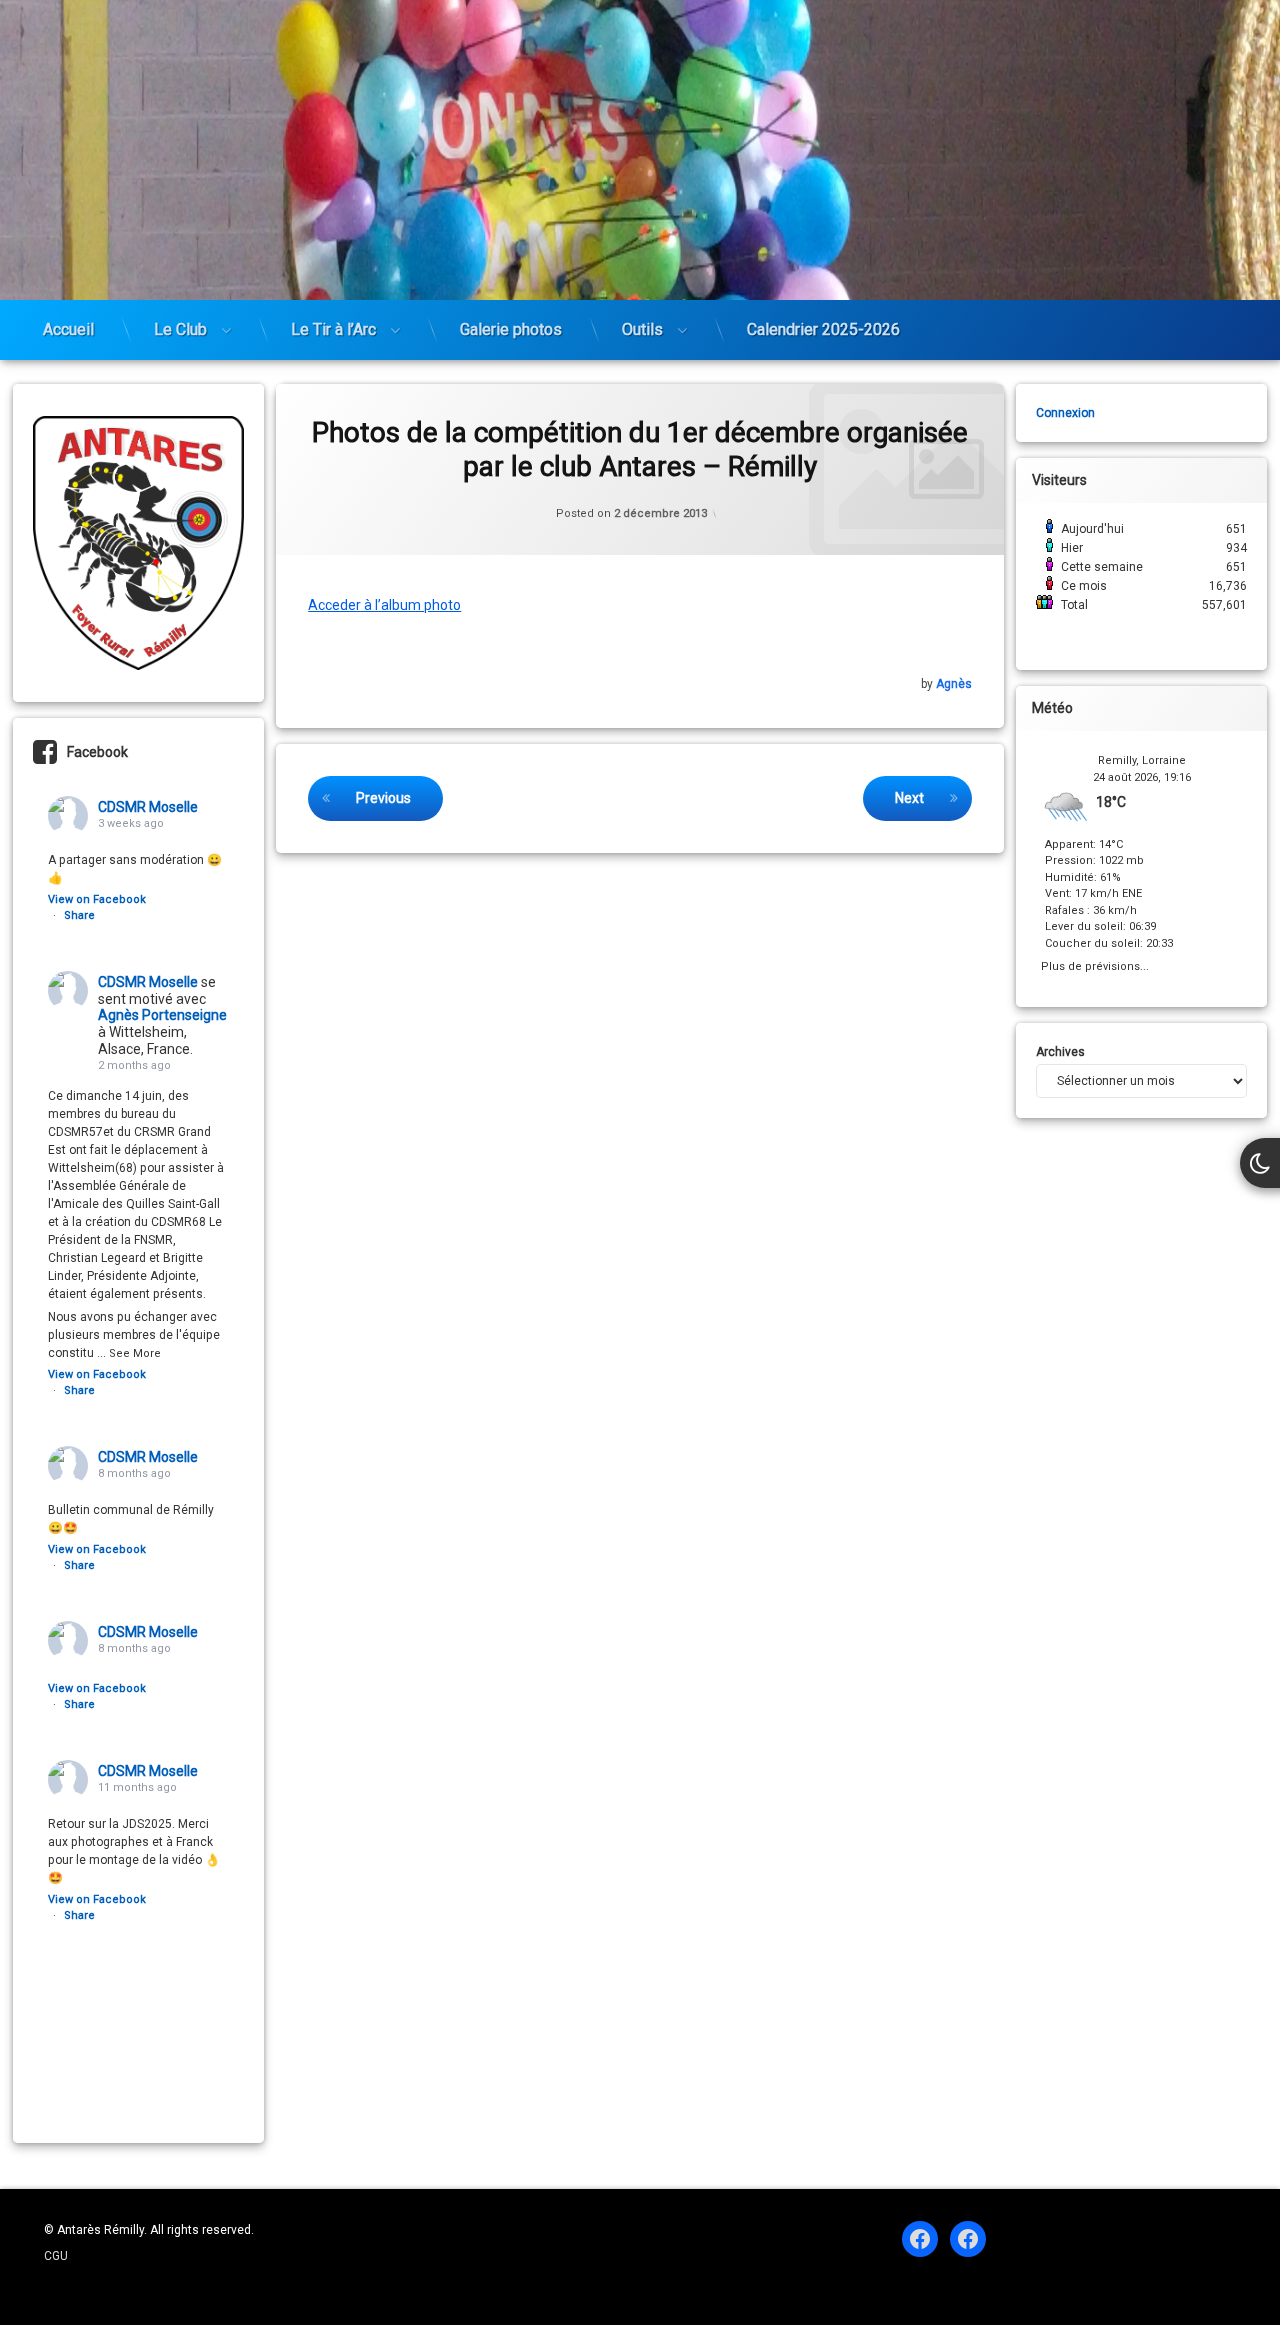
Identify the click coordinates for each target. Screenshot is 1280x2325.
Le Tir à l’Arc (333, 329)
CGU (56, 2256)
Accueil (68, 329)
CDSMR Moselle (148, 807)
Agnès (954, 684)
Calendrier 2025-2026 (823, 329)
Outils (642, 329)
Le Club (180, 329)
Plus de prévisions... (1095, 964)
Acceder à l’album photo (384, 605)
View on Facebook (97, 899)
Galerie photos (511, 329)
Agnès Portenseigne (162, 1015)
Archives (1060, 1052)
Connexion (1065, 413)
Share (79, 915)
